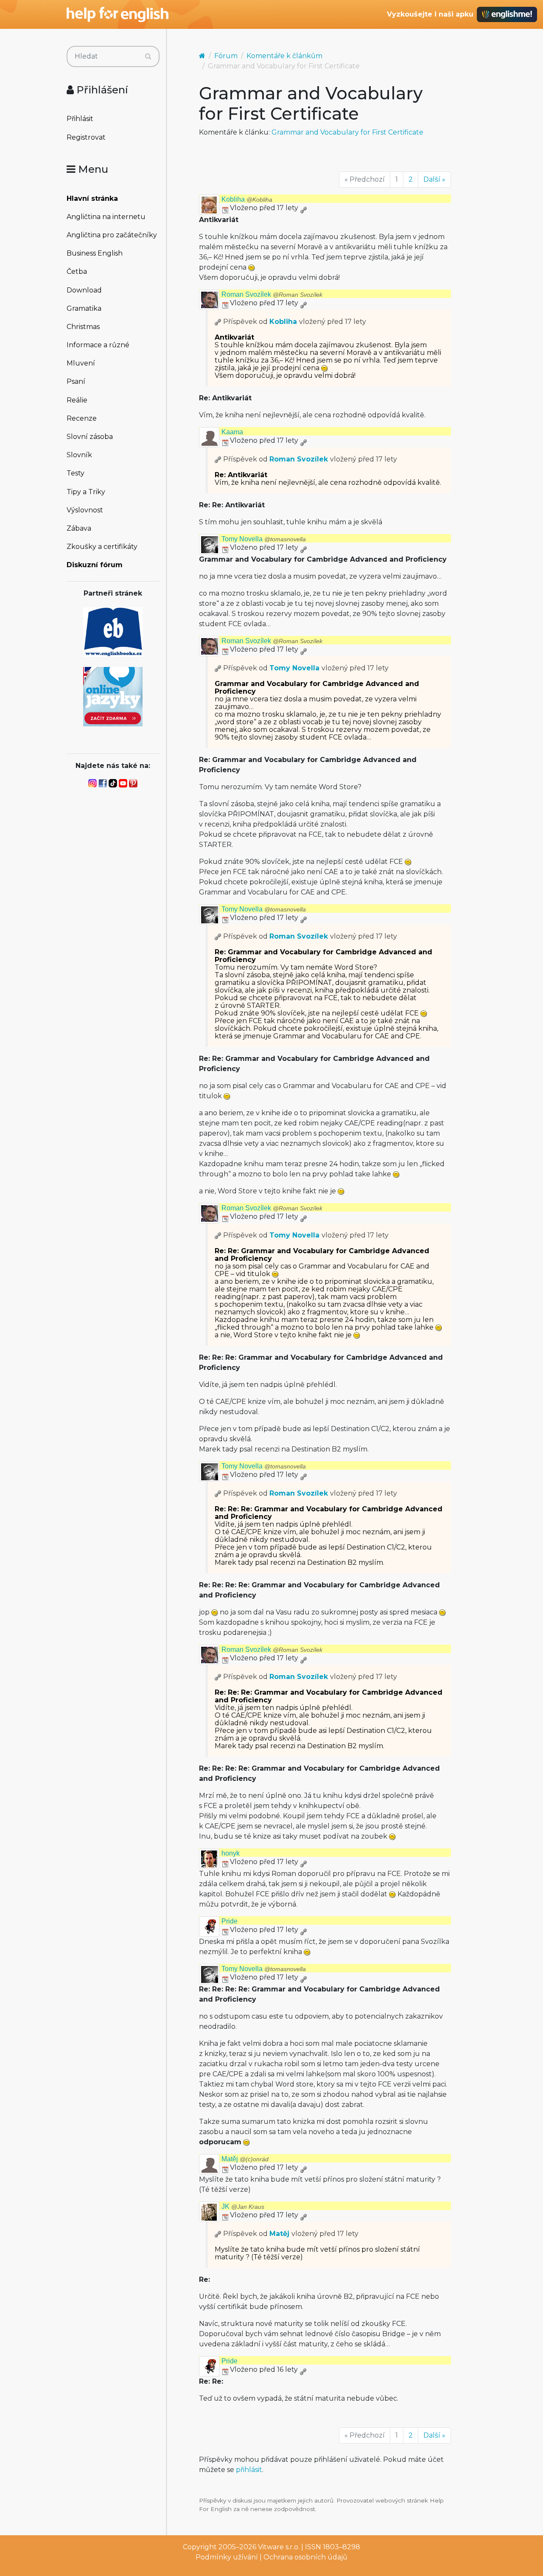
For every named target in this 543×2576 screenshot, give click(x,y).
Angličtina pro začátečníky (112, 235)
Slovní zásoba (90, 437)
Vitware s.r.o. (279, 2547)
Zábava (79, 528)
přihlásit (249, 2470)
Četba (77, 271)
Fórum (226, 56)
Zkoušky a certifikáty (102, 547)
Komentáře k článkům (284, 56)
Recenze (82, 418)
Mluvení (81, 363)
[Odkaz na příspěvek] (218, 322)
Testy (76, 473)
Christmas (83, 327)
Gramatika (84, 308)
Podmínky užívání (227, 2557)
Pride (230, 1921)
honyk (231, 1853)
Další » (434, 179)
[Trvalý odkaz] (303, 208)
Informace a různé (98, 345)
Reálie (77, 400)
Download (84, 290)
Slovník (79, 455)
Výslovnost (85, 510)
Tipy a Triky (86, 492)
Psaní (76, 381)
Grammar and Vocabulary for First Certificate (347, 132)
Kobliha (247, 199)
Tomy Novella (264, 539)
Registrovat (86, 137)
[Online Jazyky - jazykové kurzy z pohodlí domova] (113, 696)
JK (243, 2206)
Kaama (232, 432)
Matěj (245, 2159)
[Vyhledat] (148, 56)
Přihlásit (80, 119)
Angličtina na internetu (106, 217)
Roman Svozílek (272, 294)
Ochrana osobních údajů (305, 2557)
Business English (95, 253)
